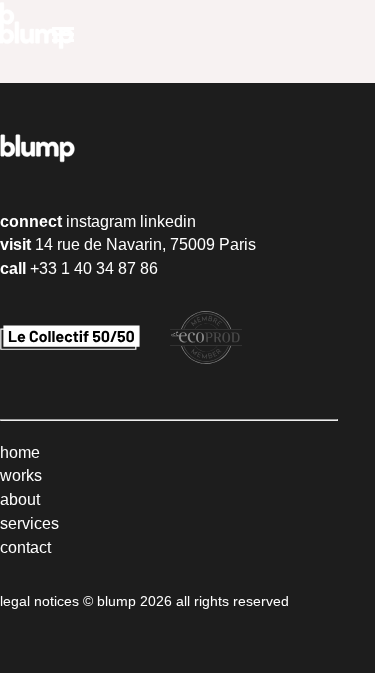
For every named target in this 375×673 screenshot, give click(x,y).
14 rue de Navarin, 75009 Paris (145, 244)
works (21, 475)
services (29, 523)
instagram (101, 221)
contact (25, 547)
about (20, 499)
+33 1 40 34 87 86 (94, 268)
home (20, 452)
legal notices (39, 601)
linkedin (168, 221)
